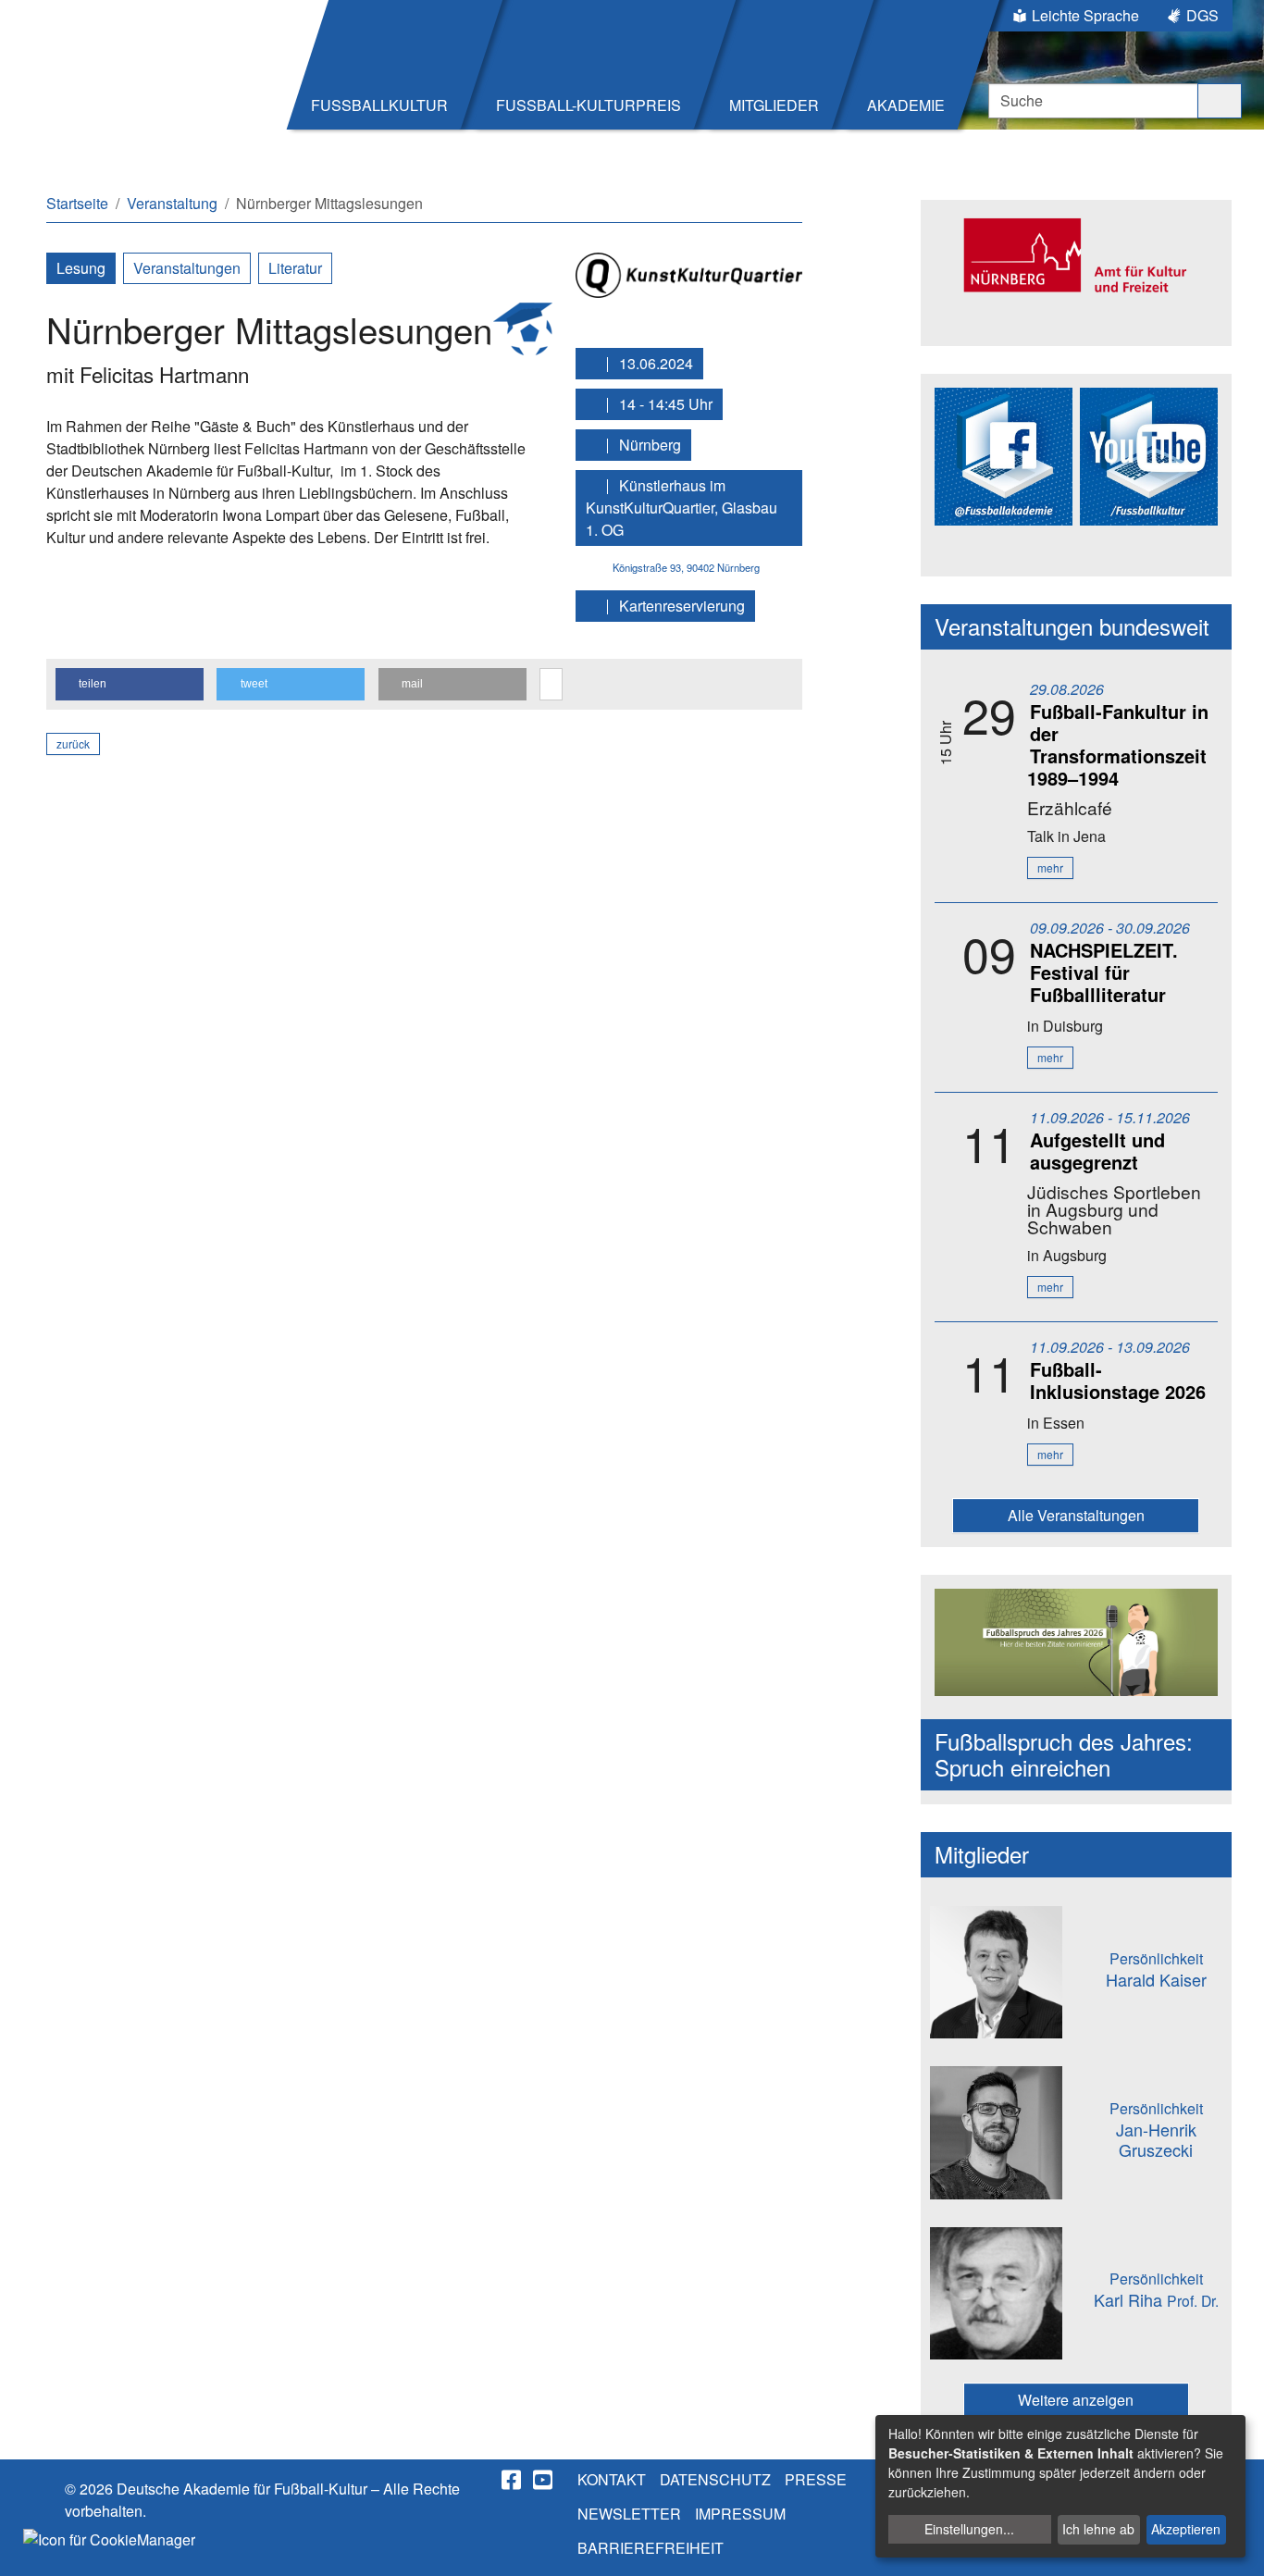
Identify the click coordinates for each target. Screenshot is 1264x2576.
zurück (73, 743)
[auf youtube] (544, 2480)
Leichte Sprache (1085, 15)
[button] (130, 684)
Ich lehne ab (1098, 2529)
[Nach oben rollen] (1233, 2545)
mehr (1050, 867)
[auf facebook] (513, 2480)
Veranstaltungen (187, 268)
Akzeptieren (1186, 2529)
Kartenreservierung (680, 606)
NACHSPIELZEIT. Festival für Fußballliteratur (1104, 972)
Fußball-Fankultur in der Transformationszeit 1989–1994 (1118, 744)
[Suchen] (1220, 101)
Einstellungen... (969, 2529)
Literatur (295, 268)
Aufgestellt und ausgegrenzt (1097, 1151)
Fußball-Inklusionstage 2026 (1118, 1380)
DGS (1202, 15)
